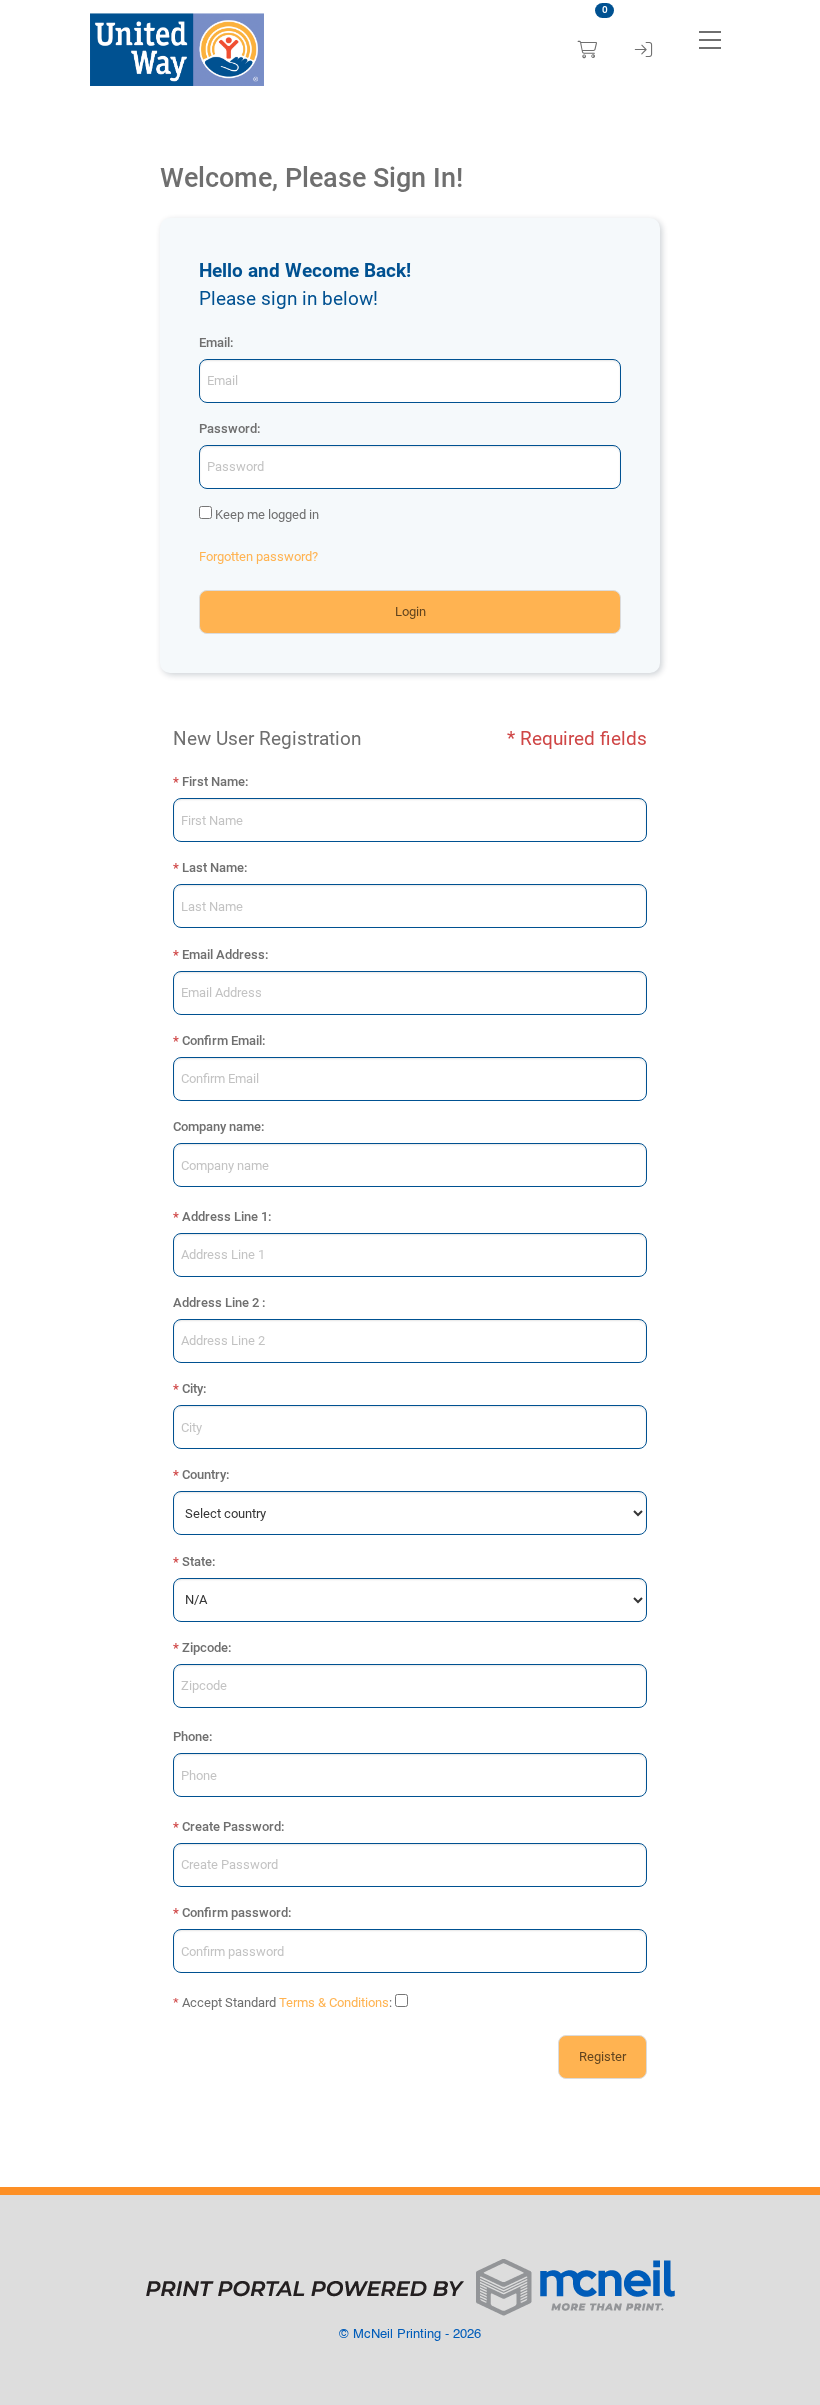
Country (204, 1474)
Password (228, 428)
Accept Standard (229, 2002)
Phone (191, 1736)
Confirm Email (222, 1040)
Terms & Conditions (334, 2002)
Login (410, 611)
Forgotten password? (258, 556)
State (197, 1561)
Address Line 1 (225, 1216)
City (192, 1388)
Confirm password (235, 1912)
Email (214, 342)
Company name (217, 1126)
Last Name (213, 867)
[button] (710, 40)
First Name (213, 781)
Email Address (223, 954)
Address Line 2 (216, 1302)
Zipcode (205, 1647)
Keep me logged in (267, 514)
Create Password (231, 1826)
